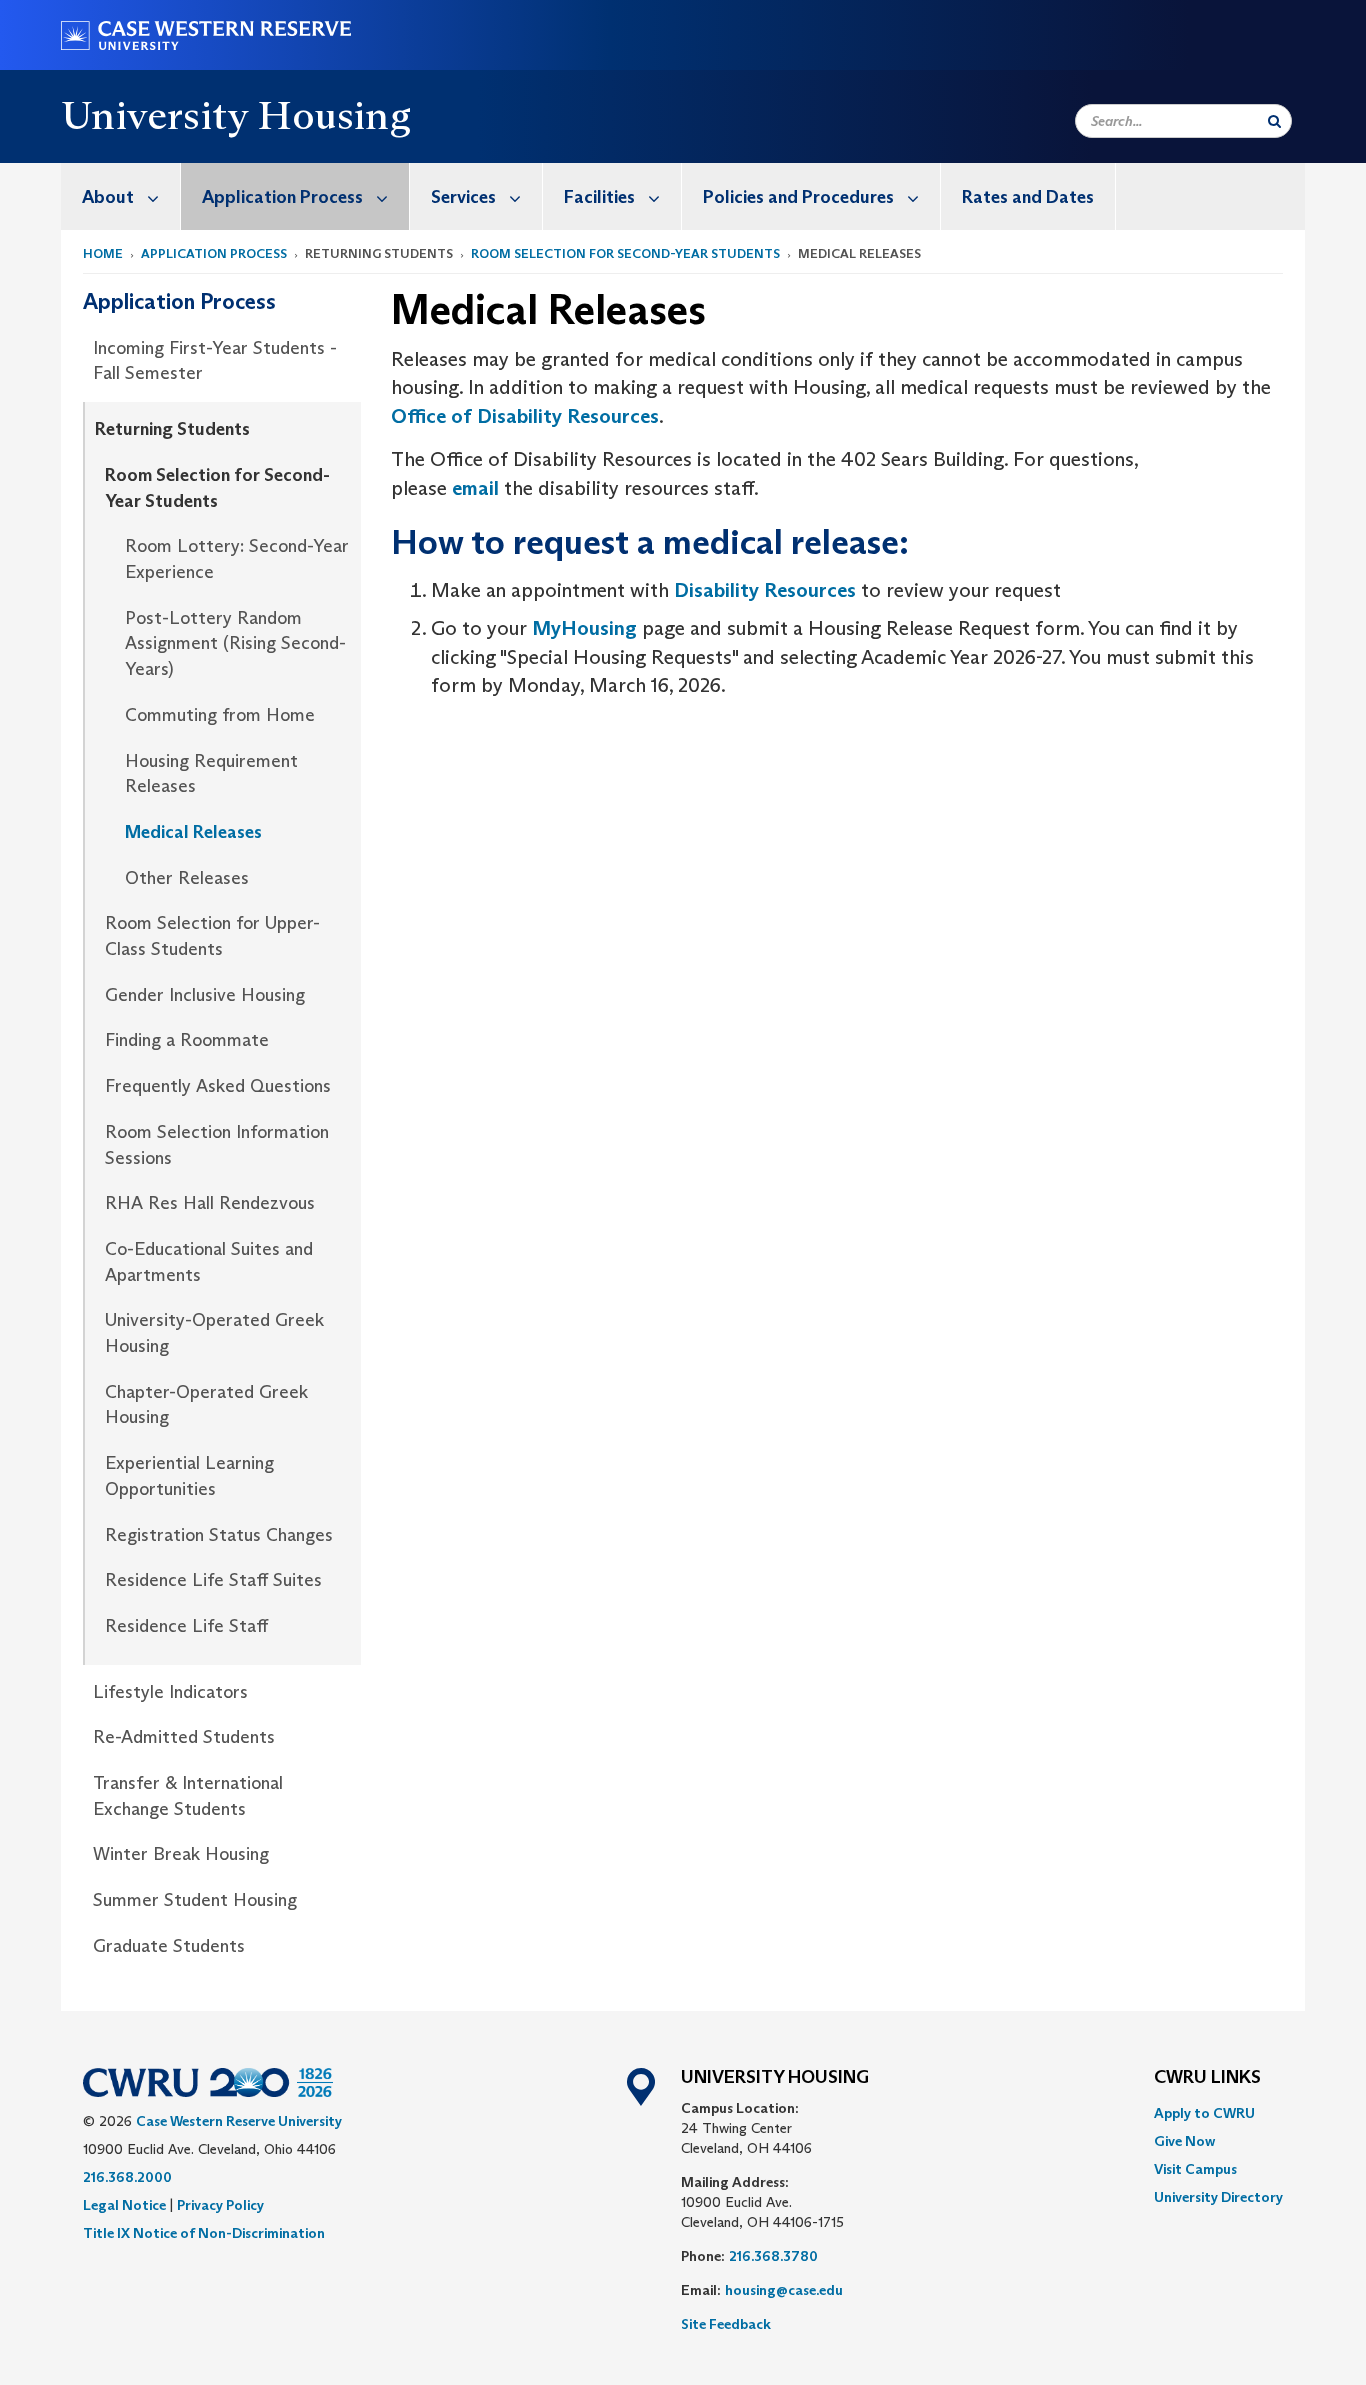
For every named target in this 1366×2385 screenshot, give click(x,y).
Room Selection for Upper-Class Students (212, 936)
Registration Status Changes (219, 1535)
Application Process (282, 197)
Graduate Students (169, 1946)
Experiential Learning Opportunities (189, 1476)
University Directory (1218, 2197)
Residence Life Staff (186, 1626)
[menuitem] (121, 196)
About (108, 197)
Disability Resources (765, 590)
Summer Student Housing (195, 1900)
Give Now (1184, 2141)
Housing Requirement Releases (211, 774)
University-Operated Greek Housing (214, 1333)
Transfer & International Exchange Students (188, 1796)
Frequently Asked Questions (218, 1086)
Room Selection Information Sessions (217, 1145)
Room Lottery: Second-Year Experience (237, 559)
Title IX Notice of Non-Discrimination (204, 2233)
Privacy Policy (220, 2205)
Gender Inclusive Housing (205, 995)
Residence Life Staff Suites (213, 1580)
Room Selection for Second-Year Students (625, 253)
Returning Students (172, 429)
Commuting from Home (220, 715)
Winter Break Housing (181, 1854)
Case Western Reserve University (239, 2121)
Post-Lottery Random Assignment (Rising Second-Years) (235, 643)
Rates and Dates (1028, 197)
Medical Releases (193, 832)
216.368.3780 (773, 2256)
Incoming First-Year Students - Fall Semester (215, 361)
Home (103, 253)
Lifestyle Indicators (170, 1692)
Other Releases (187, 878)
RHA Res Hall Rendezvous (210, 1203)
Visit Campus (1195, 2169)
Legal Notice (124, 2205)
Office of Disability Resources (525, 416)
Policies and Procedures (798, 197)
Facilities (599, 197)
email (475, 488)
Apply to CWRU (1204, 2113)
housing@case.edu (784, 2290)
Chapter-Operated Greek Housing (206, 1405)
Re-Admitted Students (184, 1737)
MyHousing (587, 628)
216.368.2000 (127, 2177)
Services (463, 197)
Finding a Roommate (187, 1040)
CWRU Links (1207, 2078)
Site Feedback (726, 2324)
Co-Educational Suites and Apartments (209, 1262)
